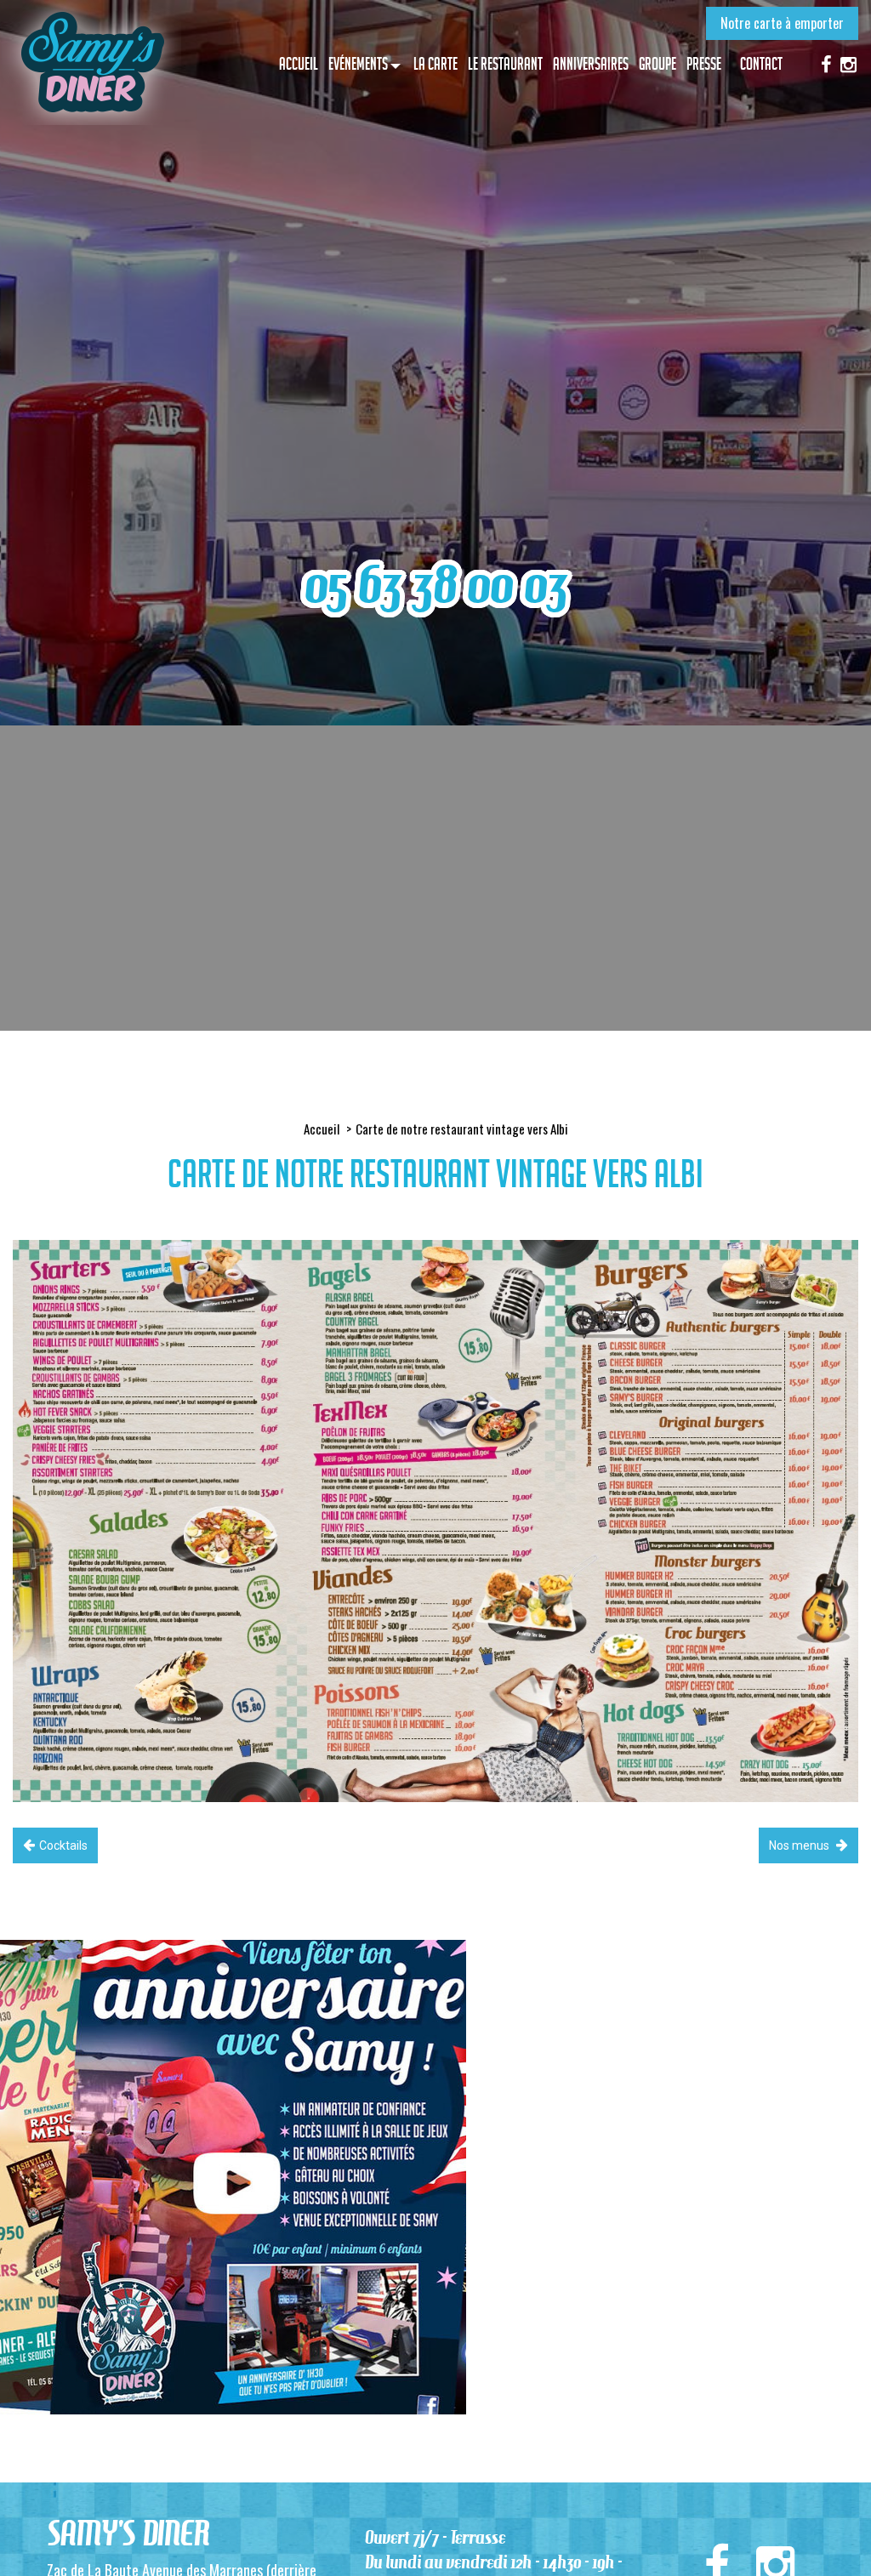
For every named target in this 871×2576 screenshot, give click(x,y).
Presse (704, 64)
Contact (761, 64)
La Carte (435, 64)
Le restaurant (505, 64)
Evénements (358, 64)
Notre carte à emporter (782, 23)
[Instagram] (848, 63)
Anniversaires (591, 64)
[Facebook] (826, 63)
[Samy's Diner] (91, 63)
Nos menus (800, 1845)
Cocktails (63, 1845)
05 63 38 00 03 (436, 585)
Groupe (658, 64)
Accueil (299, 64)
